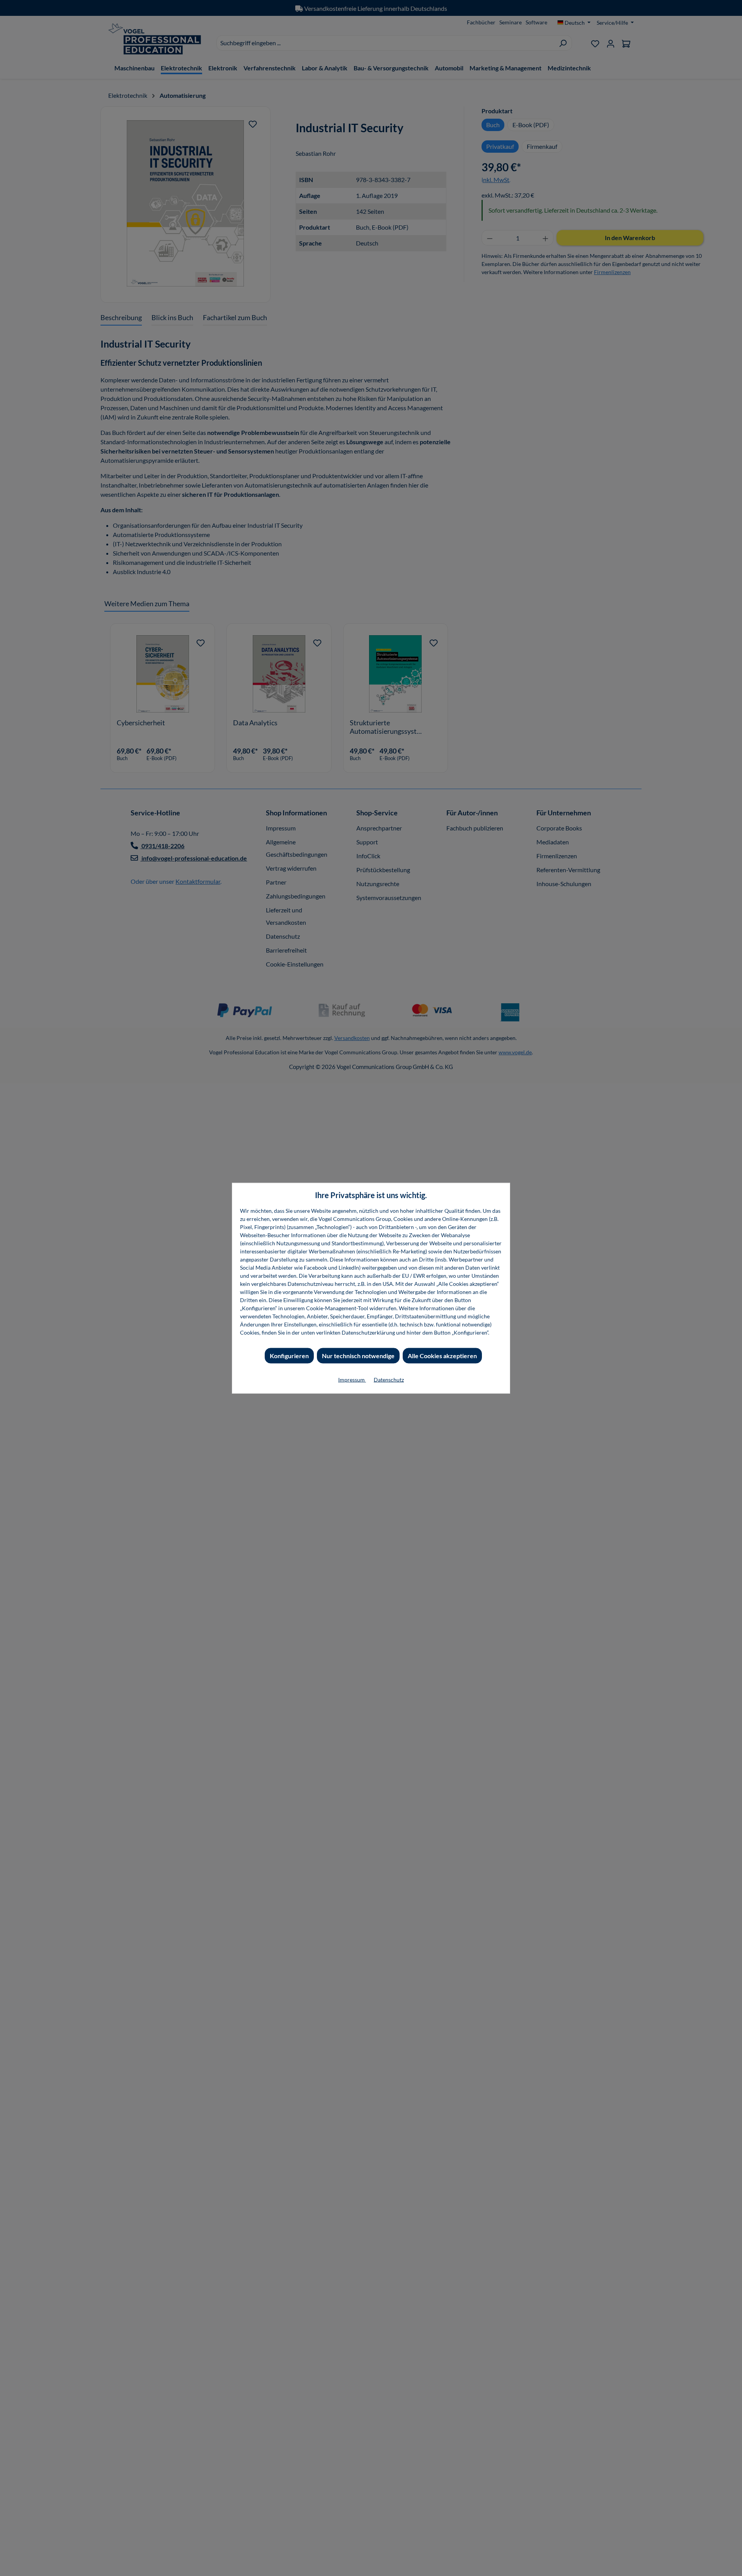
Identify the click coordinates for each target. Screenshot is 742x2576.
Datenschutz (389, 1379)
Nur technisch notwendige (358, 1355)
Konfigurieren (289, 1355)
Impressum (352, 1379)
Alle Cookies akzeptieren (442, 1355)
